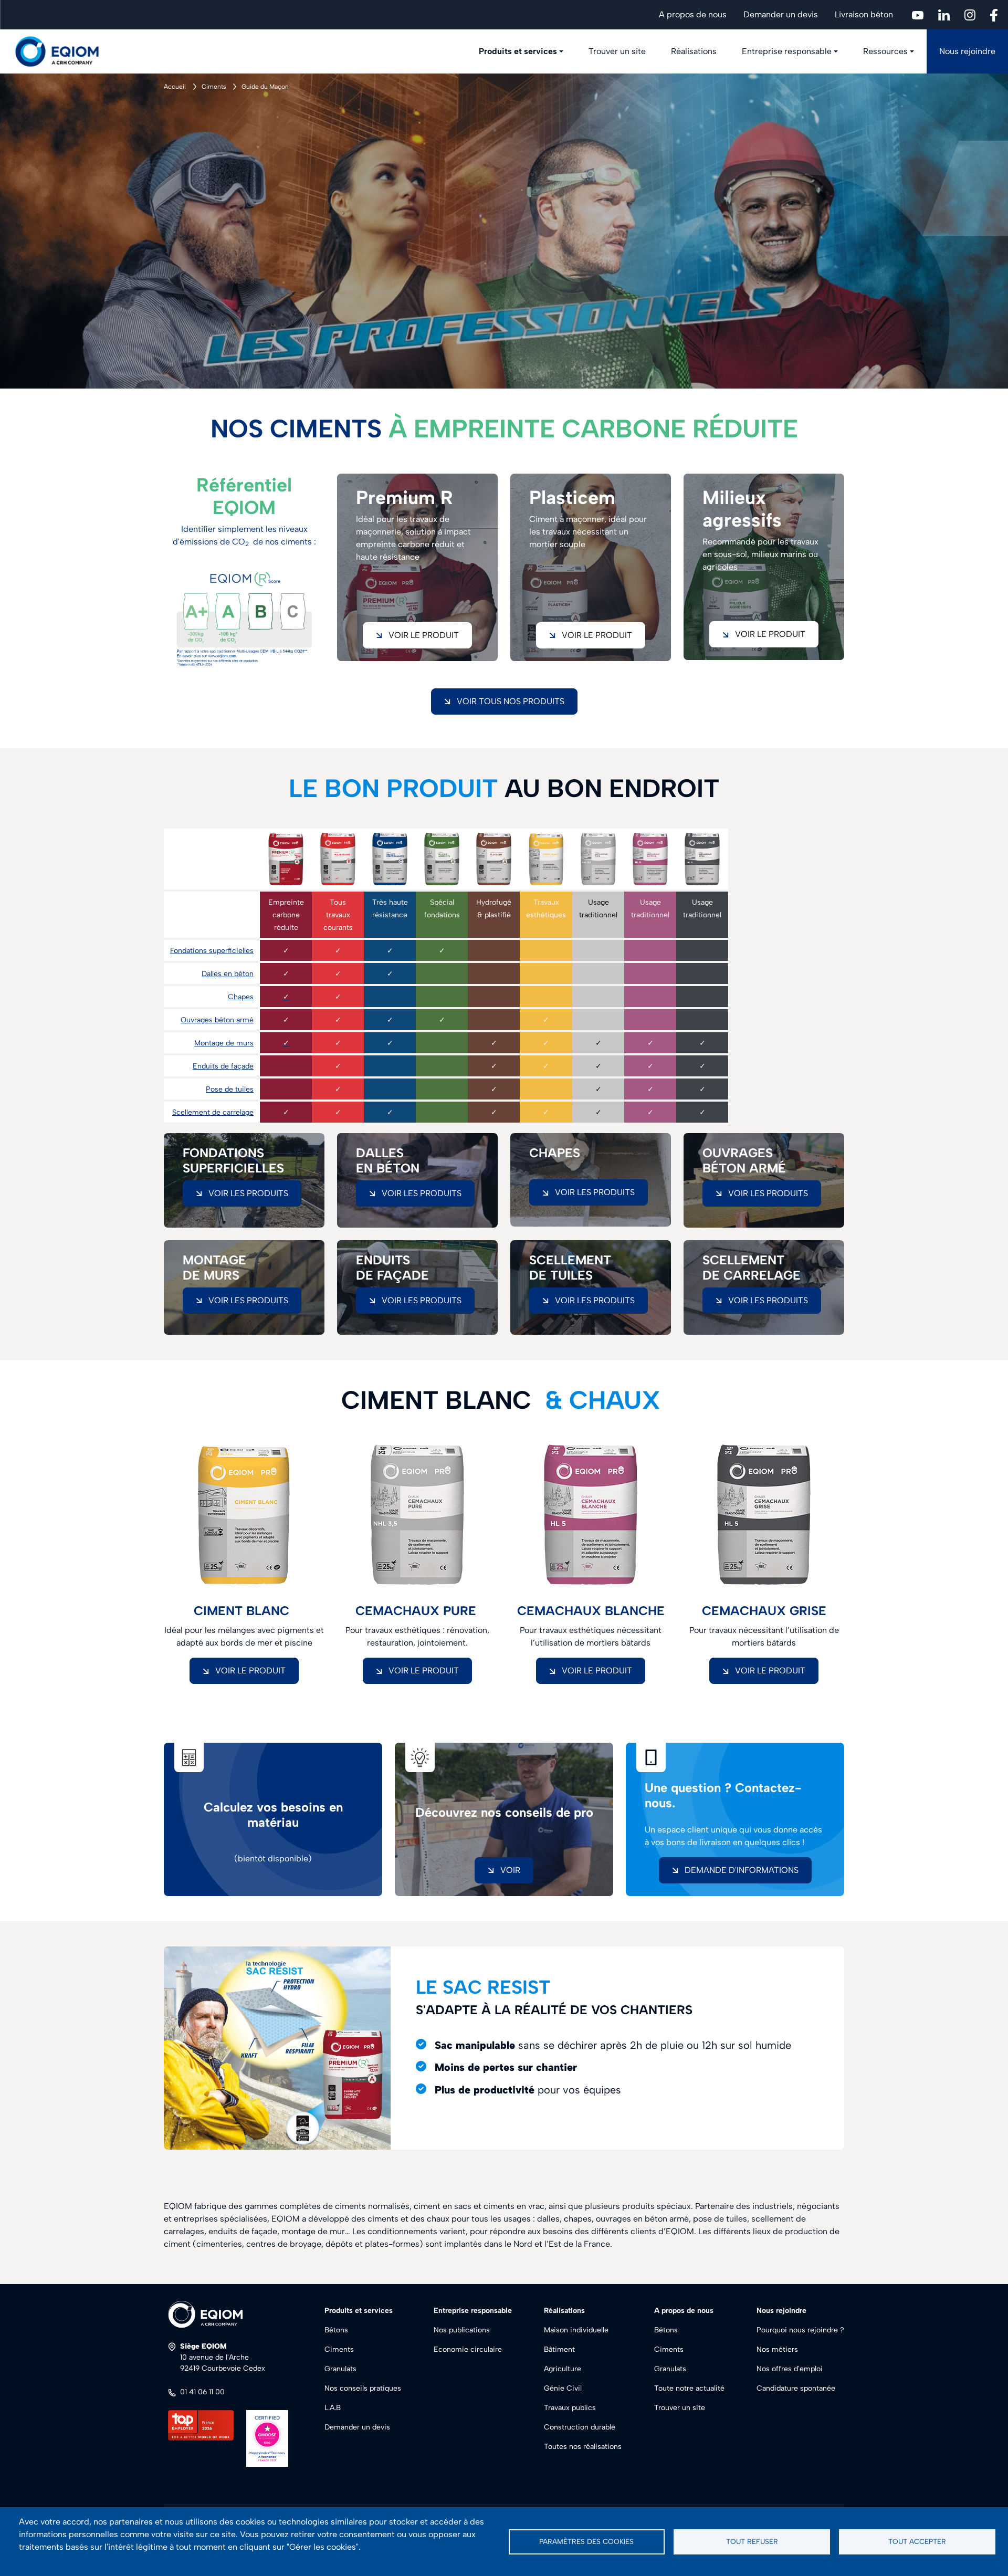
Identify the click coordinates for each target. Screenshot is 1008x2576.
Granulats (340, 2369)
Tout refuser (752, 2541)
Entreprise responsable (787, 51)
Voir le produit (770, 634)
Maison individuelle (576, 2330)
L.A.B (333, 2408)
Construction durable (580, 2427)
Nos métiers (777, 2349)
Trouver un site (617, 51)
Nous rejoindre (967, 51)
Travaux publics (570, 2408)
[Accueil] (63, 51)
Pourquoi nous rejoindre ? (800, 2330)
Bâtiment (559, 2349)
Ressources (885, 51)
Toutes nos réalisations (583, 2447)
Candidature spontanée (796, 2388)
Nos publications (462, 2330)
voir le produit (424, 635)
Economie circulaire (468, 2349)
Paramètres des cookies (586, 2541)
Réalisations (694, 51)
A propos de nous (693, 14)
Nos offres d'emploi (790, 2369)
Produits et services (518, 51)
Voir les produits (248, 1193)
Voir (510, 1870)
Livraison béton (864, 14)
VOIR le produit (250, 1671)
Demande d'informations (742, 1870)
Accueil (175, 87)
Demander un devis (781, 14)
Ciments (214, 87)
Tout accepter (917, 2541)
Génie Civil (563, 2388)
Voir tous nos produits (511, 701)
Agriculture (563, 2369)
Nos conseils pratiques (363, 2388)
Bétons (336, 2330)
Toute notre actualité (689, 2388)
